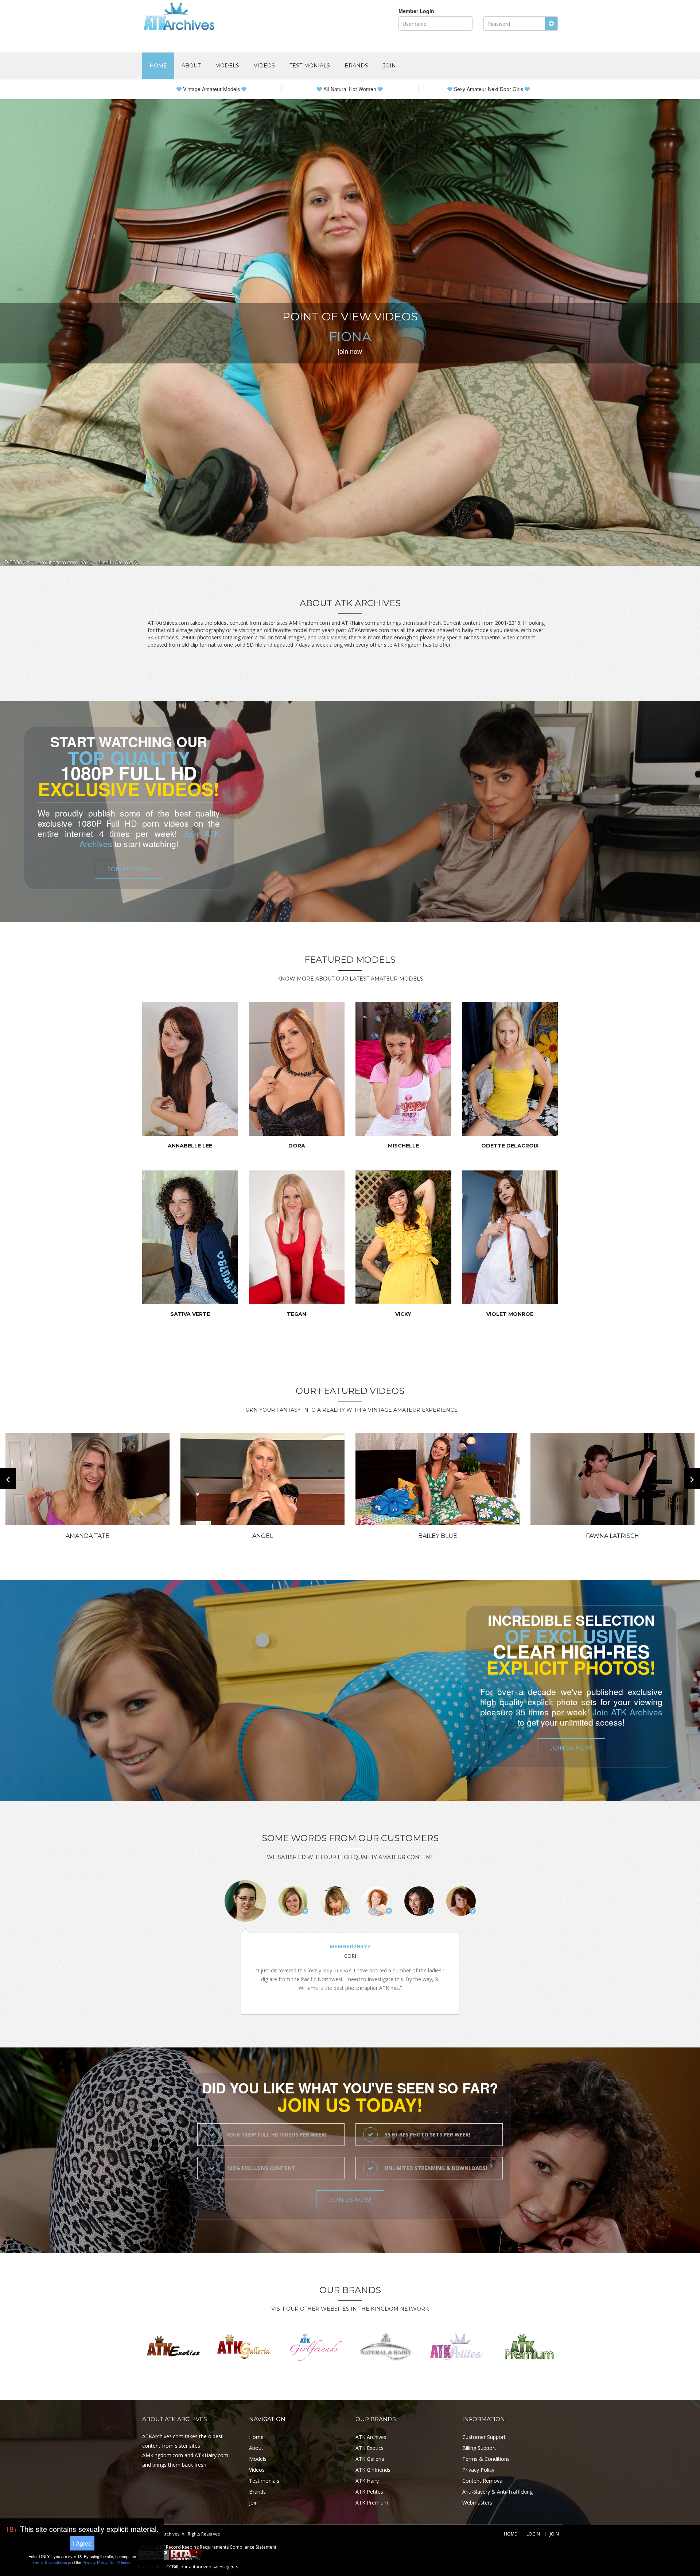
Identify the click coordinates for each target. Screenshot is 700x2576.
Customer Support (484, 2437)
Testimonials (310, 66)
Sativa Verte (190, 1314)
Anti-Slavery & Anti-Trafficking (497, 2492)
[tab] (245, 1901)
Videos (264, 66)
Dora (297, 1146)
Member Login (416, 11)
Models (227, 66)
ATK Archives (371, 2437)
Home (158, 66)
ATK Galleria (370, 2459)
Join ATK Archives (627, 1712)
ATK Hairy (367, 2481)
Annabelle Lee (190, 1146)
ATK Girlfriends (373, 2470)
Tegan (297, 1314)
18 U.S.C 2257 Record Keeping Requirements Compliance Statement (207, 2547)
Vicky (403, 1314)
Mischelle (403, 1146)
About (191, 66)
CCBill (172, 2567)
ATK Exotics (370, 2448)
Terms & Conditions (486, 2459)
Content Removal (483, 2481)
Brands (356, 66)
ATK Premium (372, 2503)
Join (389, 66)
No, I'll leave (120, 2562)
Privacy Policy (478, 2470)
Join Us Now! (129, 869)
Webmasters (477, 2503)
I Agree (82, 2543)
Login (533, 2534)
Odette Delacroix (510, 1146)
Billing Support (479, 2448)
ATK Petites (369, 2492)
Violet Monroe (510, 1314)
